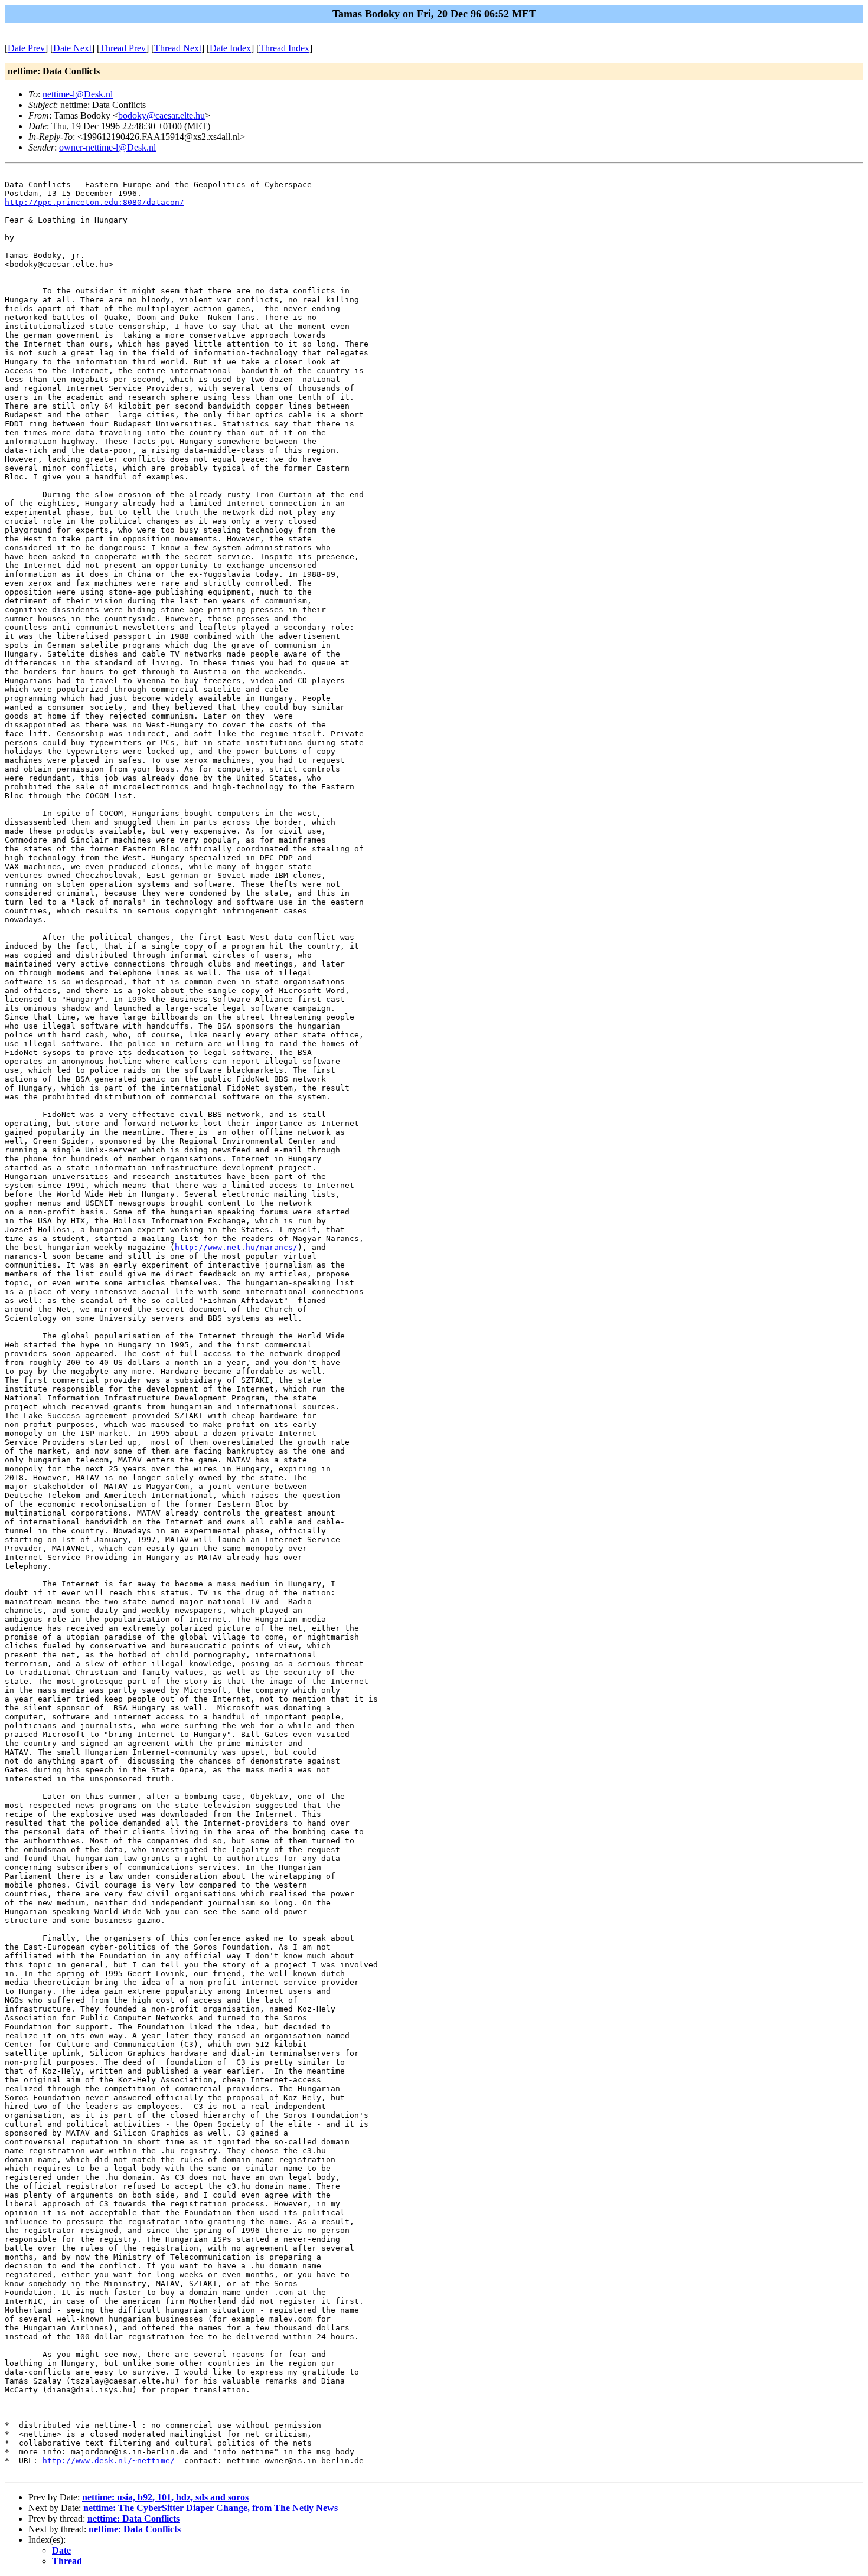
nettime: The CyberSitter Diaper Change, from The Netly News (211, 2508)
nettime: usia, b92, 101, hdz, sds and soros (165, 2497)
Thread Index (284, 48)
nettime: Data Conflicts (133, 2518)
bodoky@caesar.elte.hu (161, 115)
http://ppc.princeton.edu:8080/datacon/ (94, 202)
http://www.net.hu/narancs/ (236, 1247)
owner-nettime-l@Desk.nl (107, 147)
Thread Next (178, 48)
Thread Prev (123, 48)
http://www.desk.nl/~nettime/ (109, 2461)
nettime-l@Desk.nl (78, 94)
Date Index (230, 48)
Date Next (72, 48)
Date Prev (26, 48)
